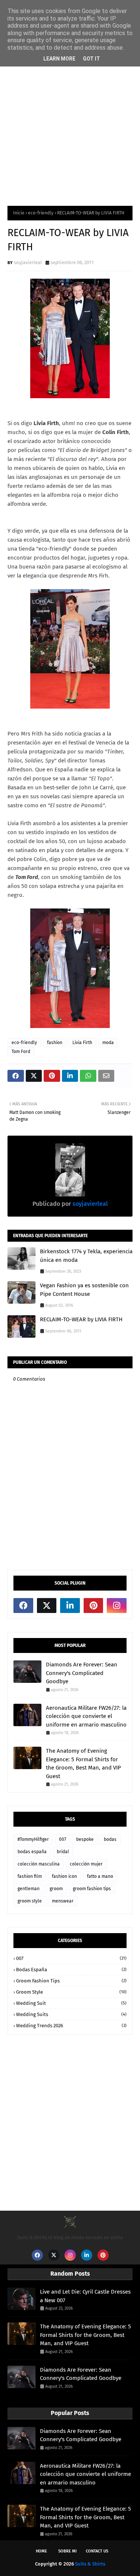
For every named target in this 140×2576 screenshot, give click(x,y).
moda (108, 1043)
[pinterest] (94, 1606)
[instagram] (117, 1606)
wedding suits (71, 2014)
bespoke (85, 1839)
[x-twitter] (47, 1606)
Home (41, 2551)
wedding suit (71, 2003)
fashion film (30, 1876)
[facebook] (23, 1606)
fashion (55, 1043)
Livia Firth (82, 1043)
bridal (63, 1852)
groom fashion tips (92, 1889)
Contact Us (97, 2551)
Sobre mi (67, 2551)
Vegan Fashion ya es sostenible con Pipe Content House (84, 1290)
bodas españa (32, 1852)
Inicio (19, 213)
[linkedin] (70, 1606)
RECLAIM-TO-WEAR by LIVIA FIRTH (81, 1319)
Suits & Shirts (90, 2564)
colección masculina (39, 1864)
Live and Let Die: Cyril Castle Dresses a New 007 (85, 2296)
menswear (63, 1901)
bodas (110, 1839)
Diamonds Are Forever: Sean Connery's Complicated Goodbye (82, 1673)
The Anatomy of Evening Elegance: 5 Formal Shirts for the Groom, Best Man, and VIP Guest (83, 1764)
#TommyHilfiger (33, 1839)
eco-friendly (41, 213)
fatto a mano (100, 1876)
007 (63, 1839)
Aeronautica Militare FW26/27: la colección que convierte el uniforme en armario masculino (86, 1716)
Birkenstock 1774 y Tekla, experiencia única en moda (86, 1256)
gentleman (29, 1889)
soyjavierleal (28, 262)
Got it (91, 59)
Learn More (59, 59)
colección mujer (86, 1864)
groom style (30, 1901)
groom (56, 1889)
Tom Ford (21, 1052)
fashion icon (64, 1876)
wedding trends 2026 (71, 2026)
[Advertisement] (70, 121)
